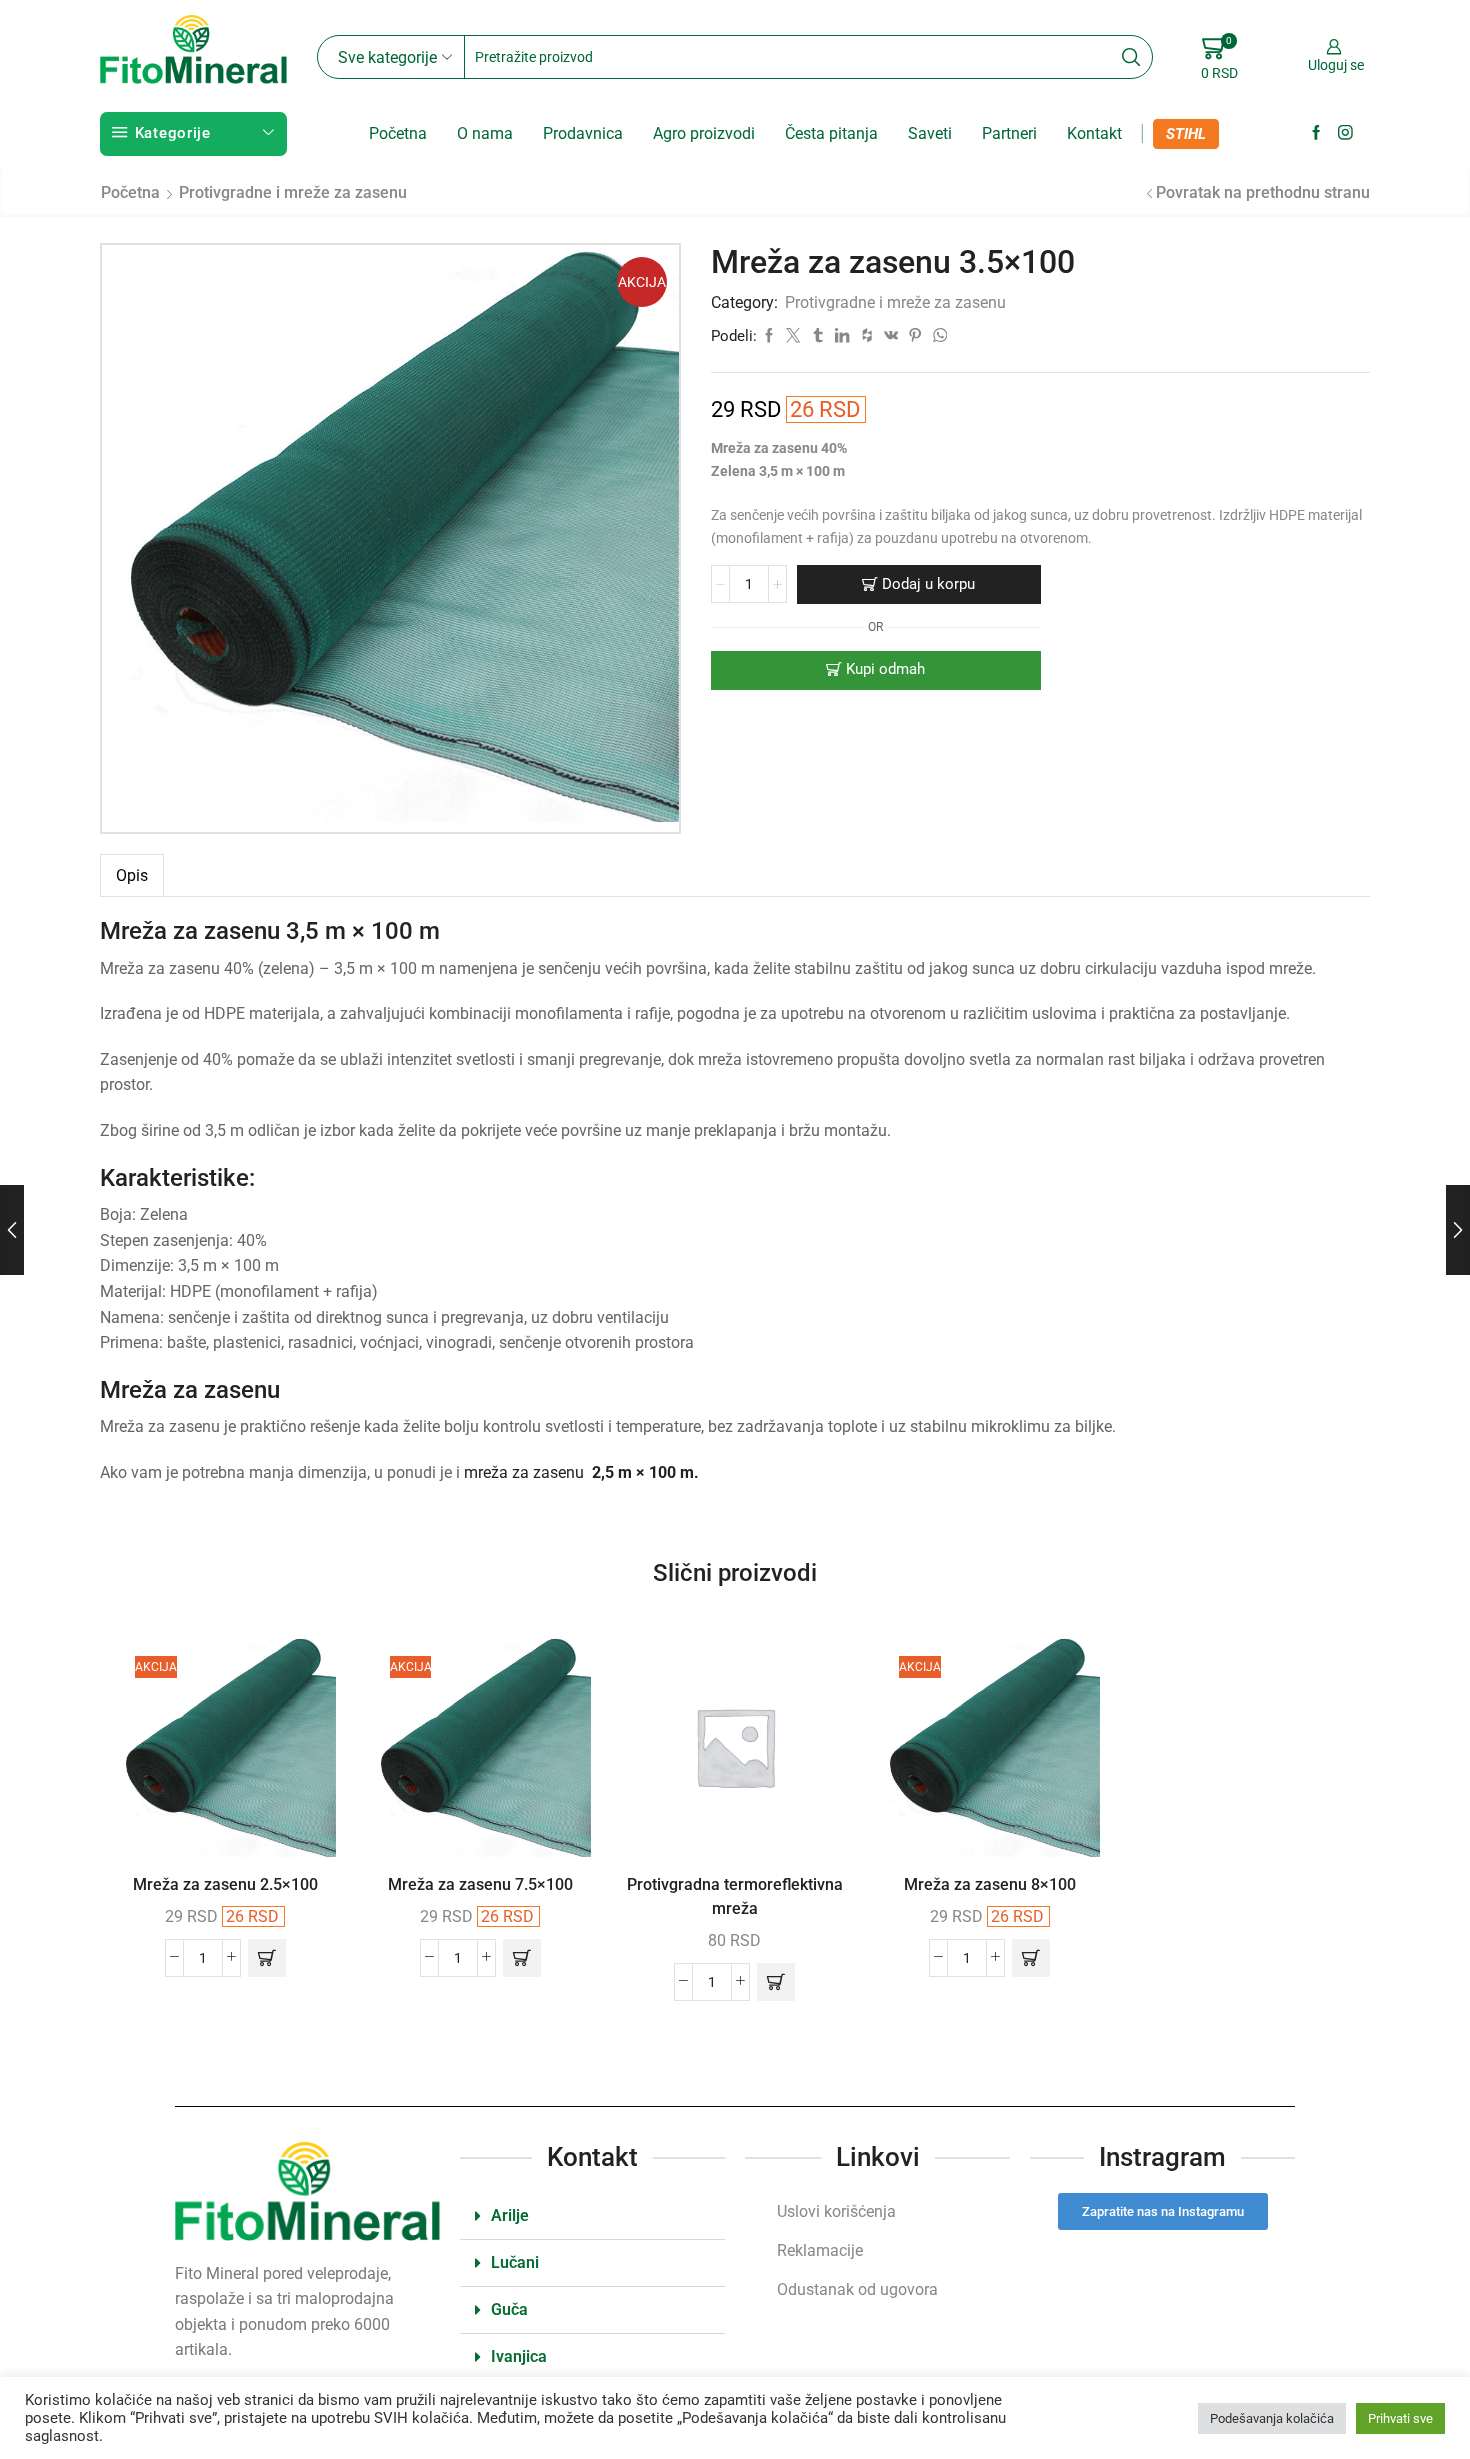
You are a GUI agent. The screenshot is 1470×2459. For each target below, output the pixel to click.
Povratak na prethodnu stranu (1263, 192)
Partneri (1009, 133)
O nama (485, 133)
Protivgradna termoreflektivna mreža (735, 1896)
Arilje (510, 2215)
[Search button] (1131, 57)
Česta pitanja (831, 133)
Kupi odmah (885, 669)
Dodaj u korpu (928, 584)
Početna (398, 133)
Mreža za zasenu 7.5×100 (480, 1884)
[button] (267, 1958)
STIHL (1186, 134)
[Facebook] (1316, 133)
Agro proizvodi (704, 133)
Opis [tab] (132, 875)
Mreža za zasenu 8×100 (990, 1884)
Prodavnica (583, 133)
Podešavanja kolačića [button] (1272, 2418)
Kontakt (1094, 133)
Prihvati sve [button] (1400, 2418)
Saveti (930, 133)
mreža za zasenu (581, 1472)
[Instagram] (1345, 133)
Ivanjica (519, 2356)
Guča (509, 2309)
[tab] (132, 875)
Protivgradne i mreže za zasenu (293, 192)
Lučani (515, 2262)
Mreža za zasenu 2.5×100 (225, 1884)
